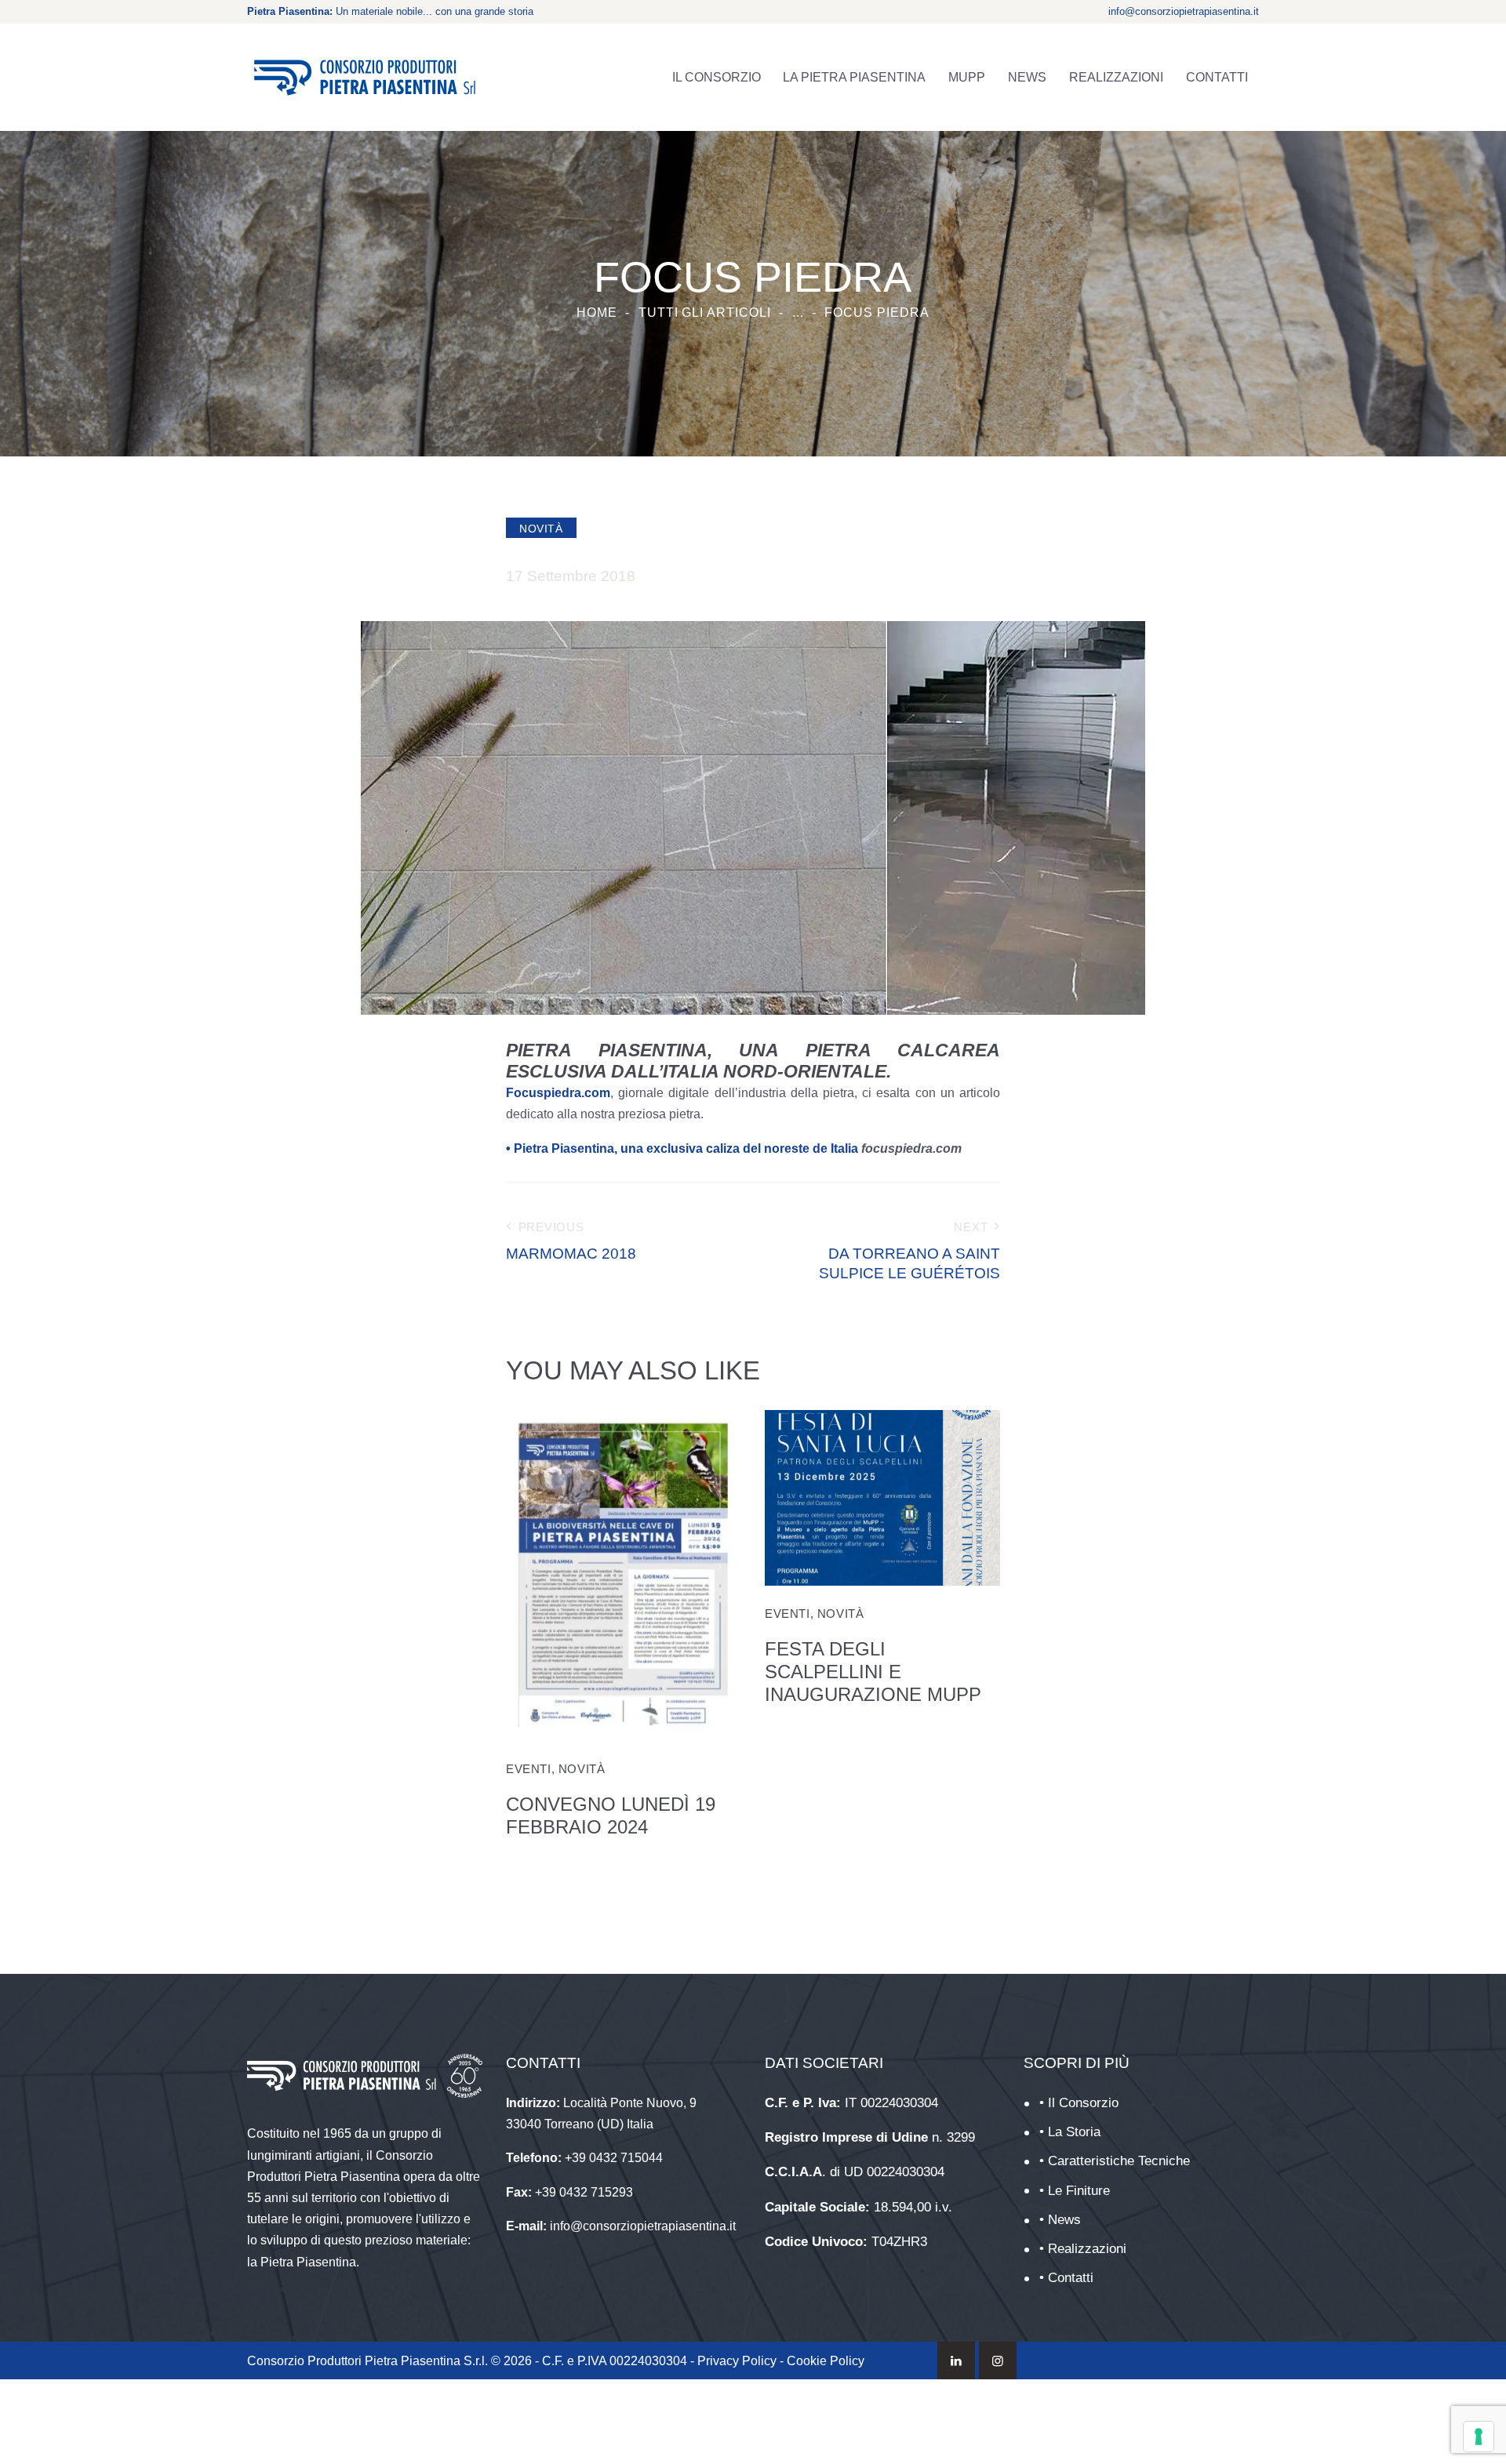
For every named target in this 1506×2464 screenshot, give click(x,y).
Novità (541, 529)
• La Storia (1070, 2132)
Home (597, 313)
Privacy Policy (737, 2361)
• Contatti (1066, 2278)
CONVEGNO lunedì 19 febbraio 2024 (611, 1815)
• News (1060, 2220)
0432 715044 (626, 2158)
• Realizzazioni (1083, 2249)
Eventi (529, 1769)
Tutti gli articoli (705, 313)
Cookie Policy (826, 2361)
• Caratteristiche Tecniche (1115, 2161)
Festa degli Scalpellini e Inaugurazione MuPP (873, 1672)
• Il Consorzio (1079, 2103)
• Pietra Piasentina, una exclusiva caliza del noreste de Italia (682, 1148)
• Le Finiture (1075, 2191)
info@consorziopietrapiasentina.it (1184, 11)
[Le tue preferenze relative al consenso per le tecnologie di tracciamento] (1479, 2437)
